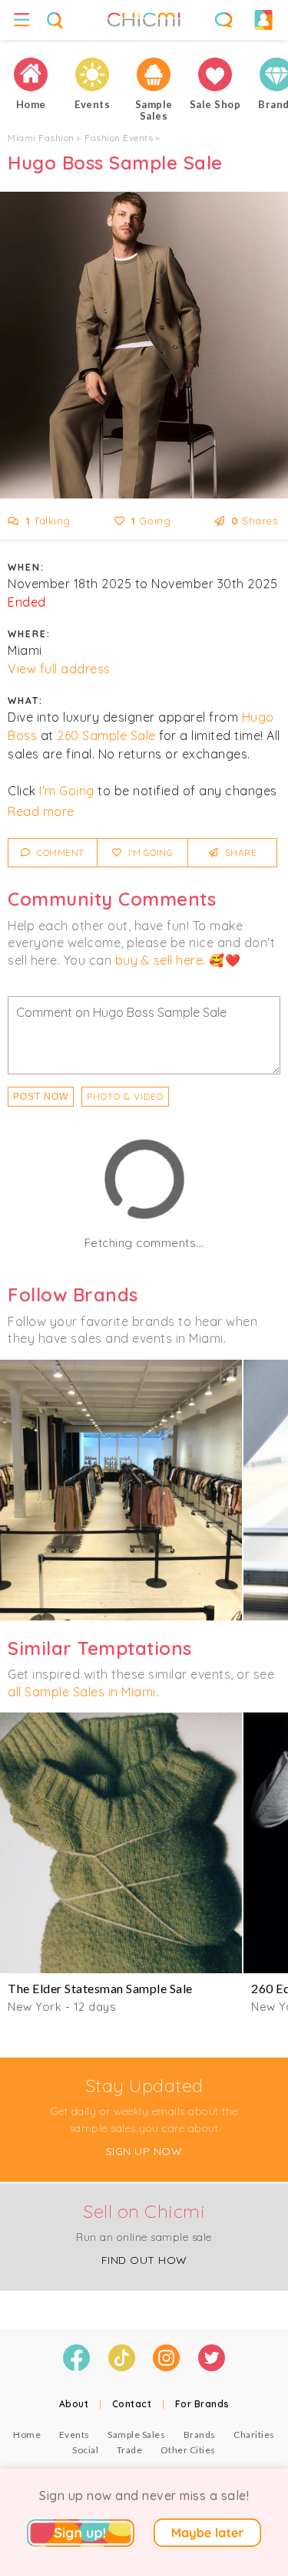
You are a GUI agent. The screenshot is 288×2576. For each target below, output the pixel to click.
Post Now (41, 1097)
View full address (59, 669)
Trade (130, 2450)
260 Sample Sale (106, 735)
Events (74, 2435)
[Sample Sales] (154, 74)
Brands (200, 2435)
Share (239, 852)
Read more (41, 811)
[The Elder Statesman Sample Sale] (121, 1843)
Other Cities (188, 2450)
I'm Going (67, 791)
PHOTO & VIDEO (125, 1096)
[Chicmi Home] (31, 74)
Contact (132, 2404)
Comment (60, 852)
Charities (254, 2435)
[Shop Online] (215, 74)
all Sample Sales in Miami (82, 1692)
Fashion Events (119, 138)
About (74, 2404)
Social (85, 2450)
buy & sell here (159, 960)
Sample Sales (136, 2435)
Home (27, 2435)
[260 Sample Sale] (121, 1490)
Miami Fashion (41, 138)
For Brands (202, 2404)
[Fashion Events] (92, 74)
